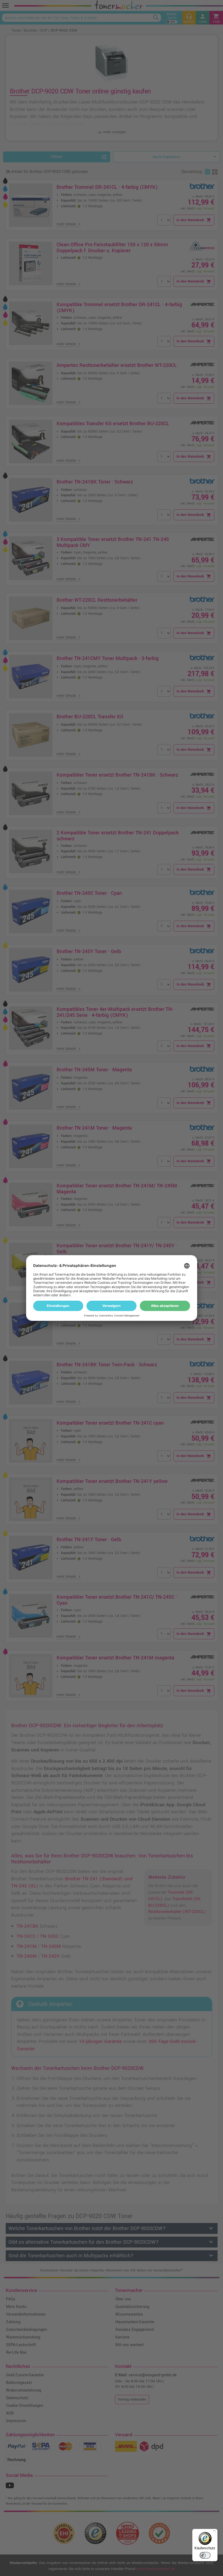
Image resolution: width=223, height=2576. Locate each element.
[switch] (205, 2555)
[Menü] (214, 2532)
